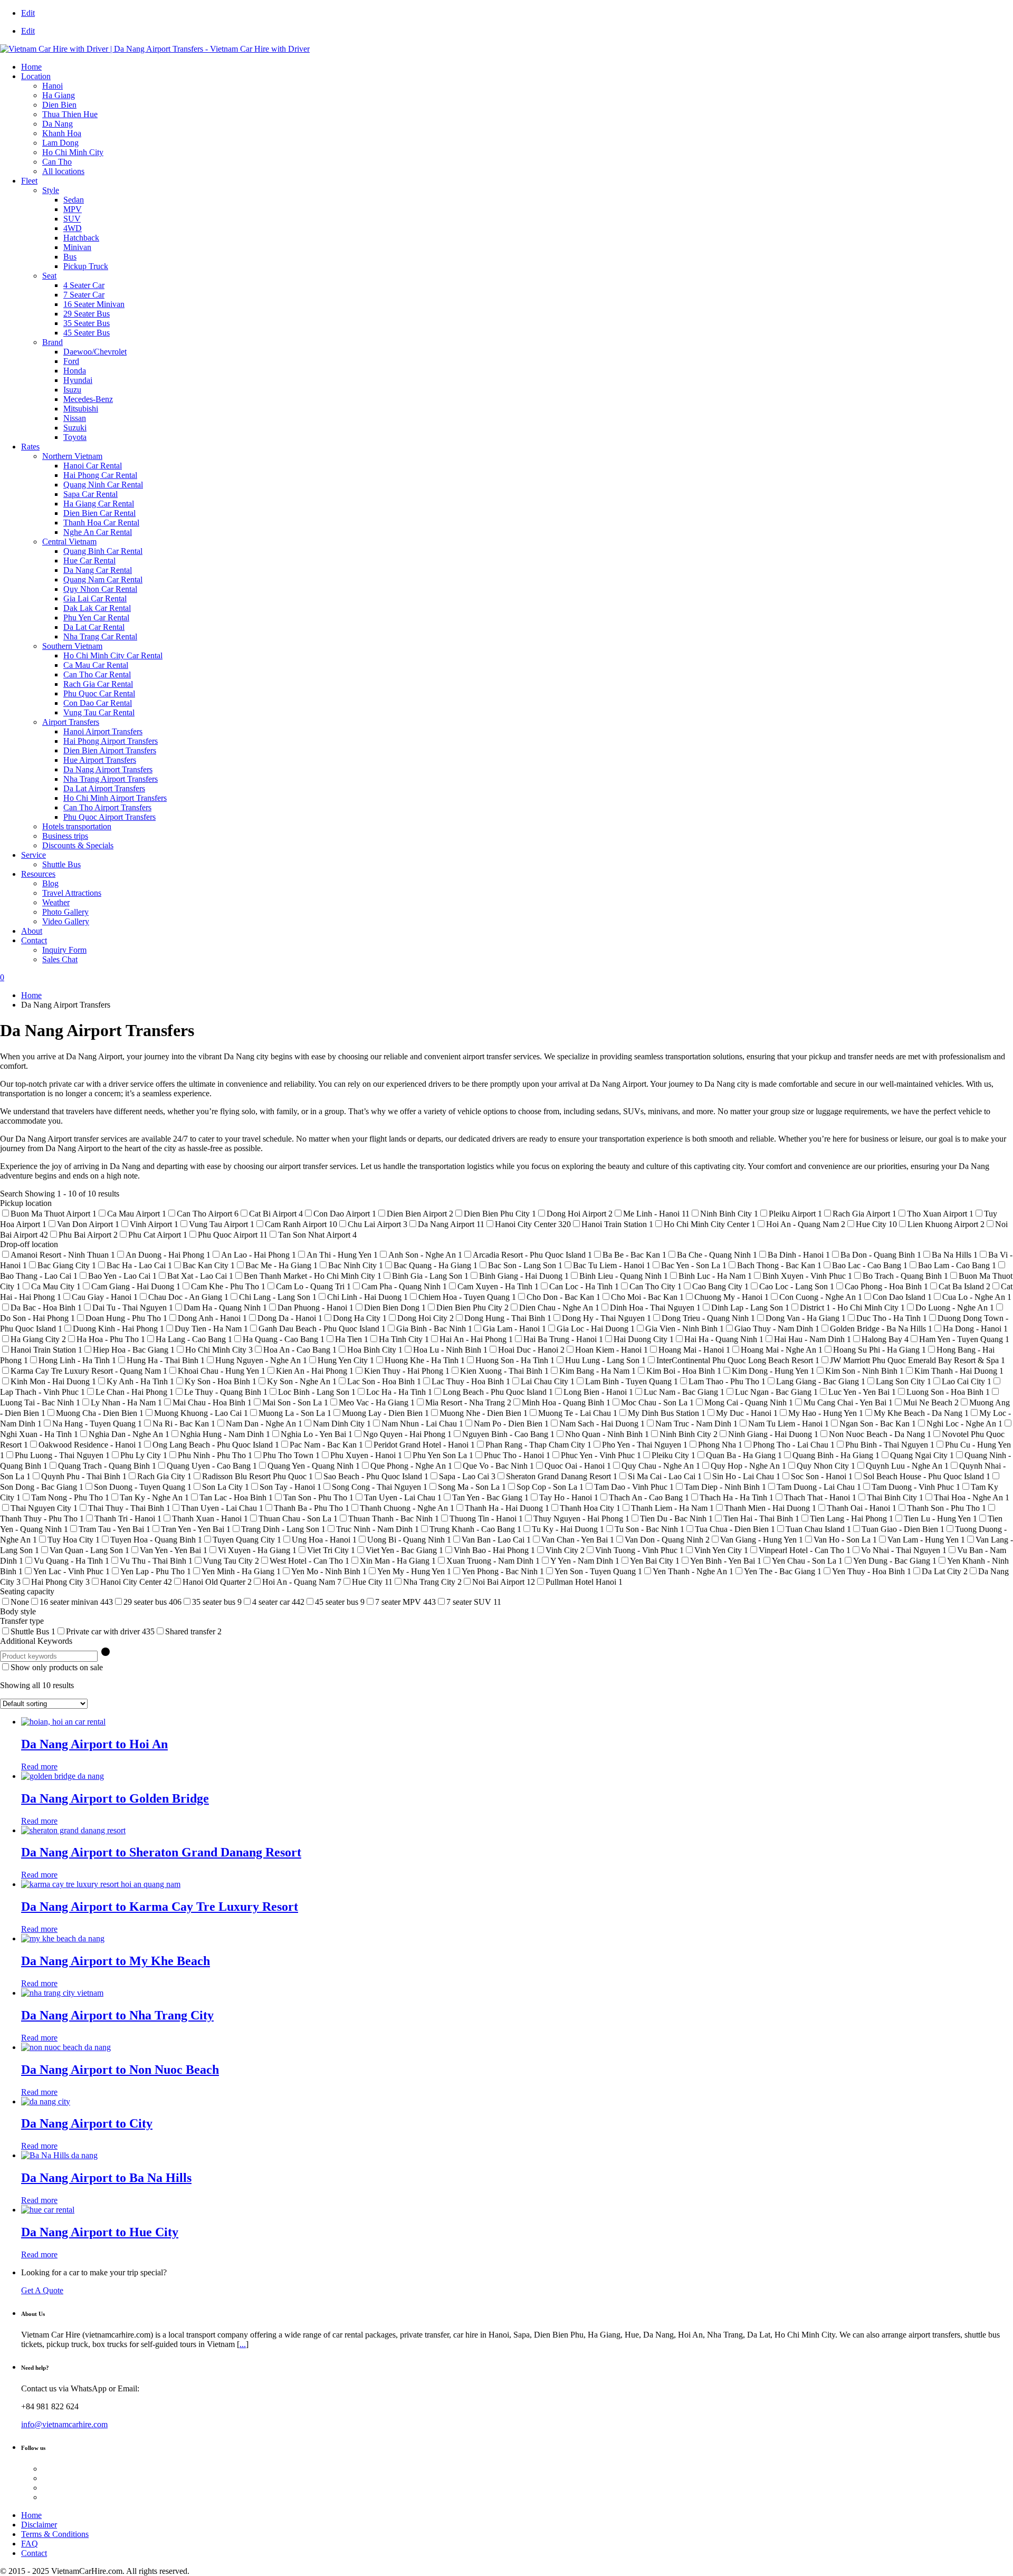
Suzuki (75, 428)
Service (34, 855)
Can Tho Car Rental (97, 674)
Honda (75, 371)
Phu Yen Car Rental (96, 617)
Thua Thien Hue (70, 114)
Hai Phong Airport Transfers (111, 741)
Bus (70, 257)
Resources (38, 874)
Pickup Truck (86, 266)
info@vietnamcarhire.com (64, 2424)
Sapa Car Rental (90, 494)
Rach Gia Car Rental (98, 684)
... (243, 2344)
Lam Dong (60, 143)
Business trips (65, 836)
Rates (30, 447)
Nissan (75, 418)
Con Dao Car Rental (98, 703)
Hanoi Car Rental (93, 466)
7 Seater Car (84, 295)
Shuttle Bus (61, 864)
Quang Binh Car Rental (103, 551)
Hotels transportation (77, 826)
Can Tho (57, 162)
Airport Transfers (71, 722)
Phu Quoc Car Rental (99, 693)
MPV (73, 209)
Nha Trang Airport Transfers (111, 779)
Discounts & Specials (78, 845)
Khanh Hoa (62, 133)
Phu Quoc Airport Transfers (109, 817)
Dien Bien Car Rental (99, 513)
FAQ (30, 2544)
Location (36, 76)
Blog (50, 883)
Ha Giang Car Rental (99, 504)
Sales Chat (60, 959)
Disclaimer (39, 2525)
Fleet (29, 181)
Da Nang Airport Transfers (108, 769)
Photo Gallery (65, 912)
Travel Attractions (72, 893)
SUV (72, 219)
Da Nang (58, 124)
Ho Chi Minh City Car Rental (113, 655)
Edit (28, 13)
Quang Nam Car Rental (103, 580)
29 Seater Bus (87, 314)
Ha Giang (59, 95)
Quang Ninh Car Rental (103, 485)
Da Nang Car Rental (98, 570)
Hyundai (78, 380)
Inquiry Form (64, 950)
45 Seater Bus (87, 333)
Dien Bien (59, 105)
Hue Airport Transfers (100, 760)
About (32, 931)
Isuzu (72, 390)
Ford (71, 361)
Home (31, 67)
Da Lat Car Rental (94, 627)
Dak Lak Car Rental (97, 608)
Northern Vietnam (72, 456)
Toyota (75, 437)
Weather (56, 902)
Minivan (77, 247)
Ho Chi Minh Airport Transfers (115, 798)
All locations (63, 171)
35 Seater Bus (87, 323)
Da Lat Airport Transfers (104, 788)
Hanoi (52, 86)
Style (51, 190)
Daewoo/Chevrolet (95, 352)
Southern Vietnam (72, 646)
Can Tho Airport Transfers (107, 807)
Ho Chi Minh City (73, 152)
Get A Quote (42, 2290)
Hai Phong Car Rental (100, 475)
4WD (73, 228)
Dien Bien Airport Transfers (110, 750)
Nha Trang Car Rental (100, 636)
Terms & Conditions (55, 2534)
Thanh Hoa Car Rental (101, 523)
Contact (34, 940)
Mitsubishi (81, 409)
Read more (39, 1766)
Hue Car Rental (89, 561)
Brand (52, 342)
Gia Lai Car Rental (95, 598)
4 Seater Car (84, 285)
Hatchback (81, 238)
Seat (49, 276)
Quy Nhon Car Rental (100, 589)
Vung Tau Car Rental (99, 712)
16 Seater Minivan (94, 304)
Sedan (74, 200)
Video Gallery (66, 921)
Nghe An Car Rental (98, 532)
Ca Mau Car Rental (96, 665)
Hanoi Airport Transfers (103, 731)
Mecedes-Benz (88, 399)
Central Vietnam (69, 542)
